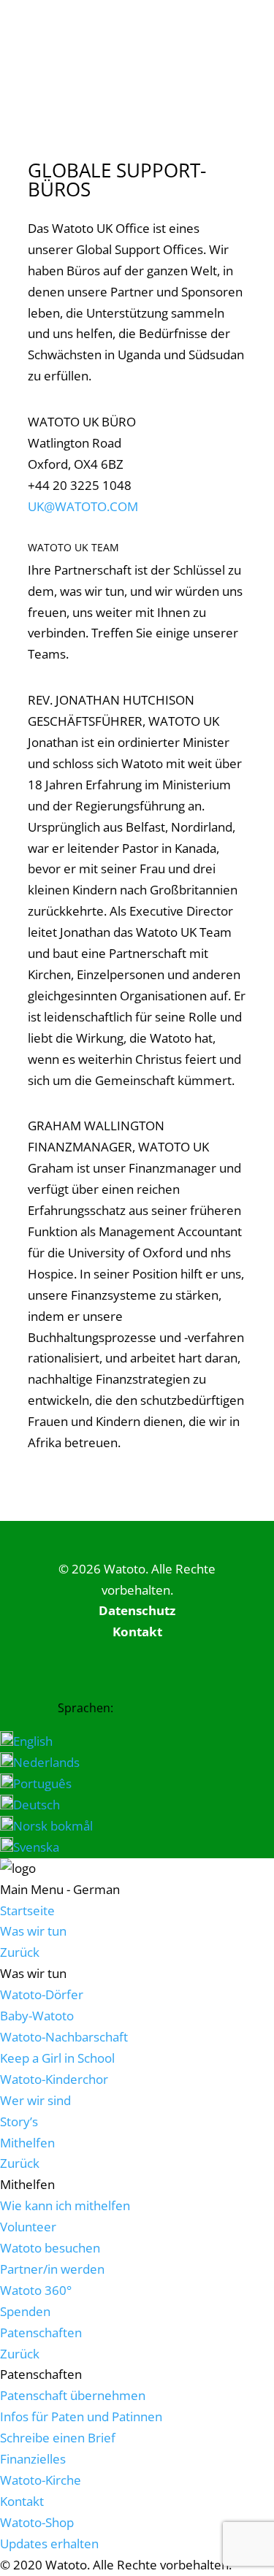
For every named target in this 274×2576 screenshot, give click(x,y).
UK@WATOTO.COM (83, 506)
